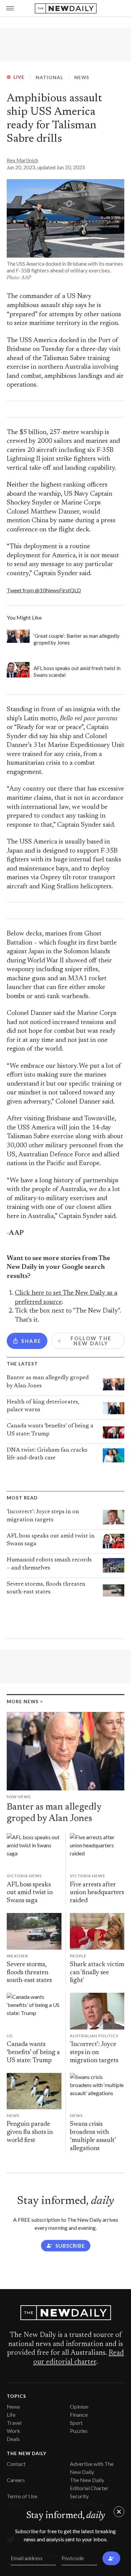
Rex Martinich (23, 160)
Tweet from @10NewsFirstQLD (44, 590)
